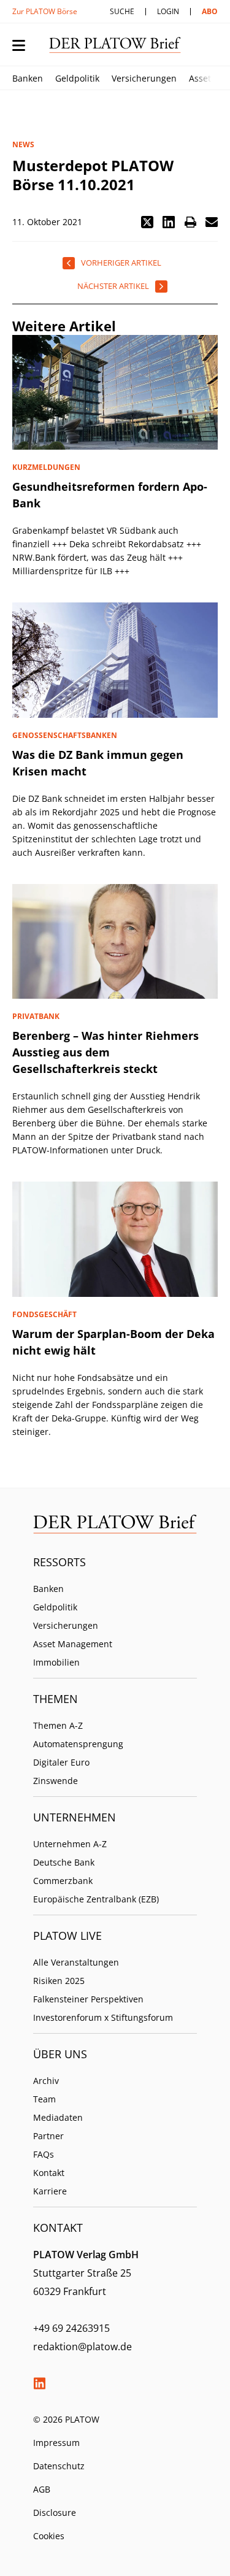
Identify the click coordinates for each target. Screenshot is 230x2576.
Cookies (49, 2536)
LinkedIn (39, 2383)
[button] (147, 222)
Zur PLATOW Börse (45, 11)
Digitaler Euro (61, 1762)
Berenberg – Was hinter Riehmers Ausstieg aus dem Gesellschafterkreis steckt (105, 1052)
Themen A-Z (58, 1725)
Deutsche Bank (64, 1862)
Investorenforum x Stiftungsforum (103, 2017)
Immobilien (56, 1662)
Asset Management (73, 1644)
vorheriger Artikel (121, 263)
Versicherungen (144, 78)
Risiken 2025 (59, 1981)
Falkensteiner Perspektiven (88, 1999)
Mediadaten (58, 2117)
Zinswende (56, 1781)
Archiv (46, 2081)
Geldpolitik (77, 78)
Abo (210, 11)
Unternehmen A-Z (70, 1844)
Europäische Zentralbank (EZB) (96, 1899)
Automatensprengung (78, 1744)
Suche (122, 11)
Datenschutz (59, 2466)
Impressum (56, 2443)
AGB (42, 2489)
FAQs (44, 2154)
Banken (28, 78)
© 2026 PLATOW (66, 2419)
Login (168, 11)
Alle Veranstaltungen (76, 1962)
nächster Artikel (113, 286)
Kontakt (49, 2173)
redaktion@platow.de (82, 2347)
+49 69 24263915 (71, 2328)
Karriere (50, 2191)
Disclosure (55, 2513)
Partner (48, 2136)
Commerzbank (63, 1881)
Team (44, 2099)
